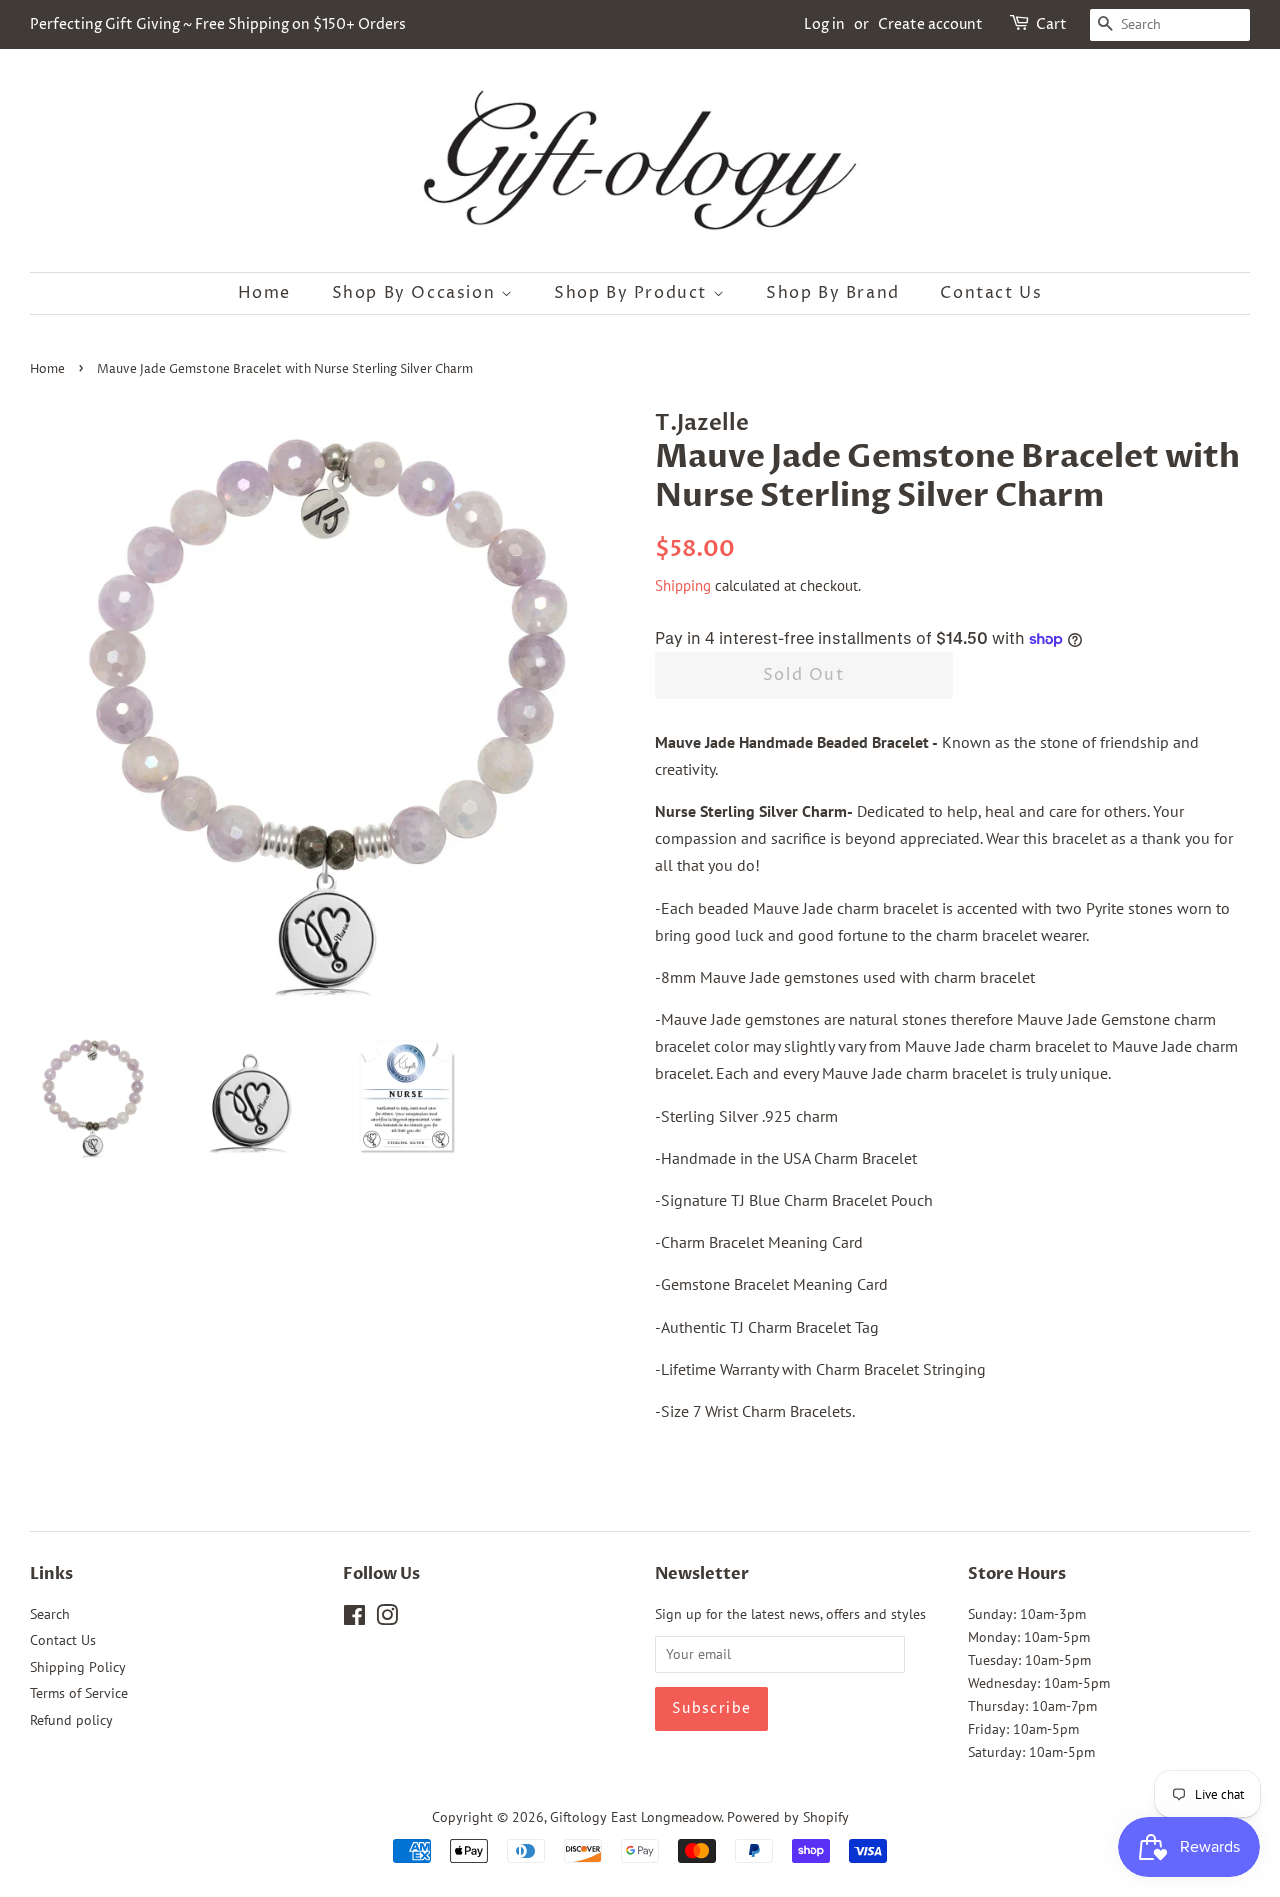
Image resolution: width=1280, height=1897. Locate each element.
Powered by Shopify (788, 1817)
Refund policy (71, 1720)
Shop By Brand (833, 293)
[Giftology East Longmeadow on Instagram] (387, 1619)
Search (50, 1614)
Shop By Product (633, 293)
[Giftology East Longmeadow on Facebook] (354, 1619)
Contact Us (991, 293)
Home (264, 293)
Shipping (683, 585)
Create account (930, 24)
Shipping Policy (78, 1667)
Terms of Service (79, 1693)
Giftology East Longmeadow (635, 1817)
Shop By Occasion (416, 293)
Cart (1051, 24)
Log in (824, 24)
